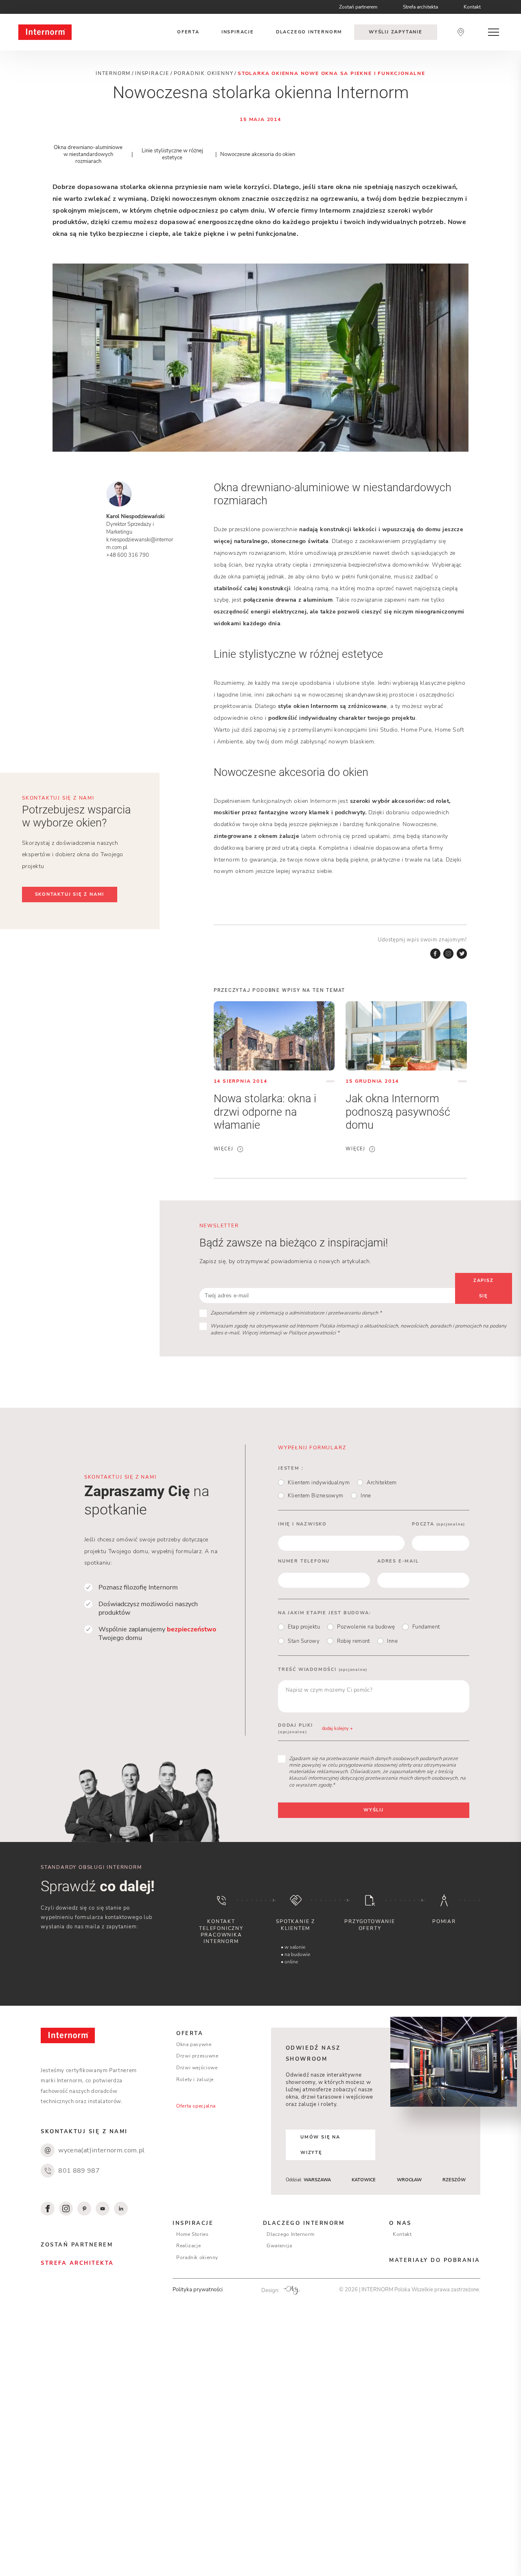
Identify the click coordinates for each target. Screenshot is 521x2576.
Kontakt (472, 7)
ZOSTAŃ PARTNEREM (77, 2245)
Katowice (364, 2180)
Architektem (382, 1483)
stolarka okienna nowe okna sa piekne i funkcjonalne (332, 73)
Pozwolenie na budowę (366, 1627)
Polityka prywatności (198, 2289)
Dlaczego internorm (309, 32)
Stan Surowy (304, 1641)
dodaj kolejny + (337, 1729)
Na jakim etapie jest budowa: (324, 1613)
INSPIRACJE (193, 2223)
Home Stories (193, 2234)
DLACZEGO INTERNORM (304, 2223)
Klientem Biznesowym (316, 1496)
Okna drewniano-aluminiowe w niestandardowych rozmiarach (88, 154)
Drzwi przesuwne (197, 2056)
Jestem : (291, 1468)
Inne (366, 1496)
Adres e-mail (398, 1561)
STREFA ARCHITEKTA (77, 2263)
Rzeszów (454, 2180)
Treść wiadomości (323, 1669)
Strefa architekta (420, 7)
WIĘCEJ (224, 1149)
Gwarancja (279, 2246)
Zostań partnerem (358, 7)
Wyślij (374, 1810)
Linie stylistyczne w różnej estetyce (172, 154)
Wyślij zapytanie (396, 32)
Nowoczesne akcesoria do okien (258, 154)
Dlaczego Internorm (290, 2234)
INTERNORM (113, 73)
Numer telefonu (304, 1561)
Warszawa (317, 2180)
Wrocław (409, 2180)
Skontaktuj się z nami (70, 894)
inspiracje (152, 73)
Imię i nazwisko (302, 1524)
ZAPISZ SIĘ (484, 1288)
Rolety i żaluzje (195, 2079)
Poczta (439, 1524)
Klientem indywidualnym (319, 1483)
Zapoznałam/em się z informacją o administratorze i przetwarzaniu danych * (296, 1313)
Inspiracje (238, 32)
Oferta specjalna (196, 2106)
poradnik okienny (204, 73)
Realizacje (188, 2246)
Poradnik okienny (197, 2257)
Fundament (426, 1627)
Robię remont (354, 1641)
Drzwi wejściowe (197, 2068)
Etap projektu (304, 1627)
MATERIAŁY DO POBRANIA (435, 2260)
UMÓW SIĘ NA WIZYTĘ (320, 2145)
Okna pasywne (194, 2044)
